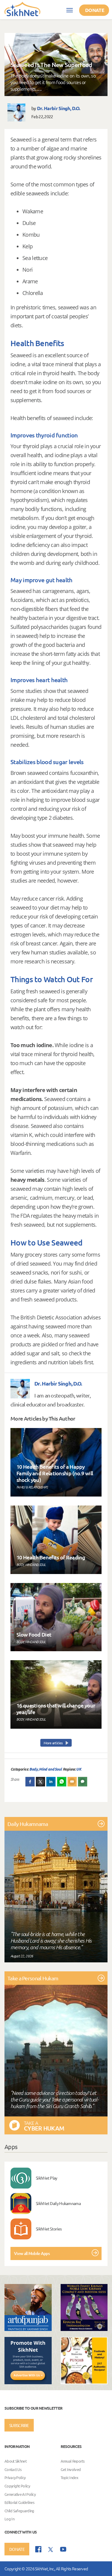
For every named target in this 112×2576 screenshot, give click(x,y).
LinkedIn (51, 1782)
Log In (9, 2519)
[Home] (22, 9)
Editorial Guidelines (19, 2503)
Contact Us (13, 2469)
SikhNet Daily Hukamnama (58, 2203)
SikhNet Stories (49, 2229)
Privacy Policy (15, 2478)
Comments (83, 1782)
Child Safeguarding (19, 2511)
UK (79, 1769)
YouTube (63, 2549)
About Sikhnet (16, 2461)
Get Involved (71, 2469)
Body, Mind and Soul (46, 1769)
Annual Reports (73, 2461)
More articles (53, 1743)
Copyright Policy (17, 2486)
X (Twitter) (41, 1782)
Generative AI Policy (20, 2494)
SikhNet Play (47, 2178)
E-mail (72, 1782)
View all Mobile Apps (32, 2253)
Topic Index (69, 2478)
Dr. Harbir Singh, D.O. (59, 108)
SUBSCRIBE (19, 2425)
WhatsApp (62, 1782)
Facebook (30, 1782)
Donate (95, 10)
